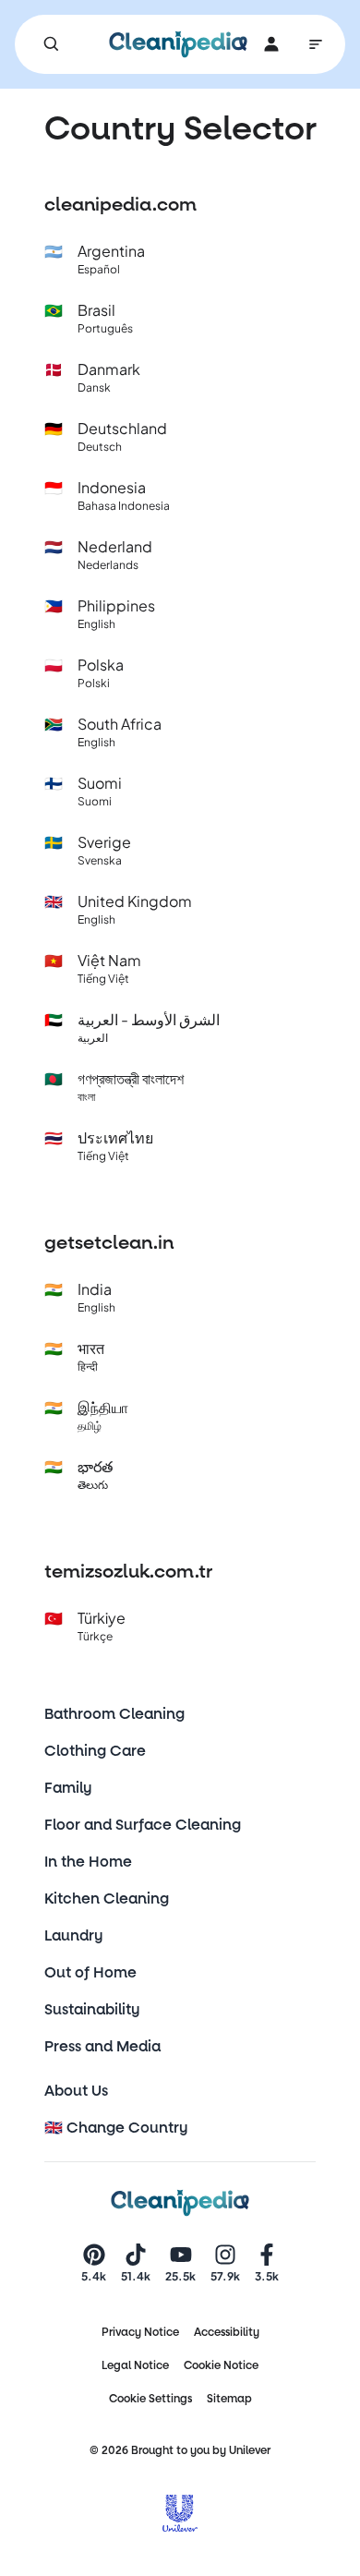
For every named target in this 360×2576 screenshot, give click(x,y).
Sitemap (229, 2399)
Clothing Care (95, 1751)
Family (68, 1788)
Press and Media (102, 2046)
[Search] (52, 44)
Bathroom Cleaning (114, 1714)
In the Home (88, 1862)
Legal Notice (135, 2365)
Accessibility (227, 2332)
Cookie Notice (221, 2365)
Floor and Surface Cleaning (143, 1825)
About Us (76, 2091)
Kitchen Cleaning (107, 1899)
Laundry (74, 1935)
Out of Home (90, 1972)
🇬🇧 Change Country (116, 2128)
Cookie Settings (150, 2399)
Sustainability (92, 2009)
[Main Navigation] (316, 44)
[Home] (178, 44)
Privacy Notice (140, 2332)
